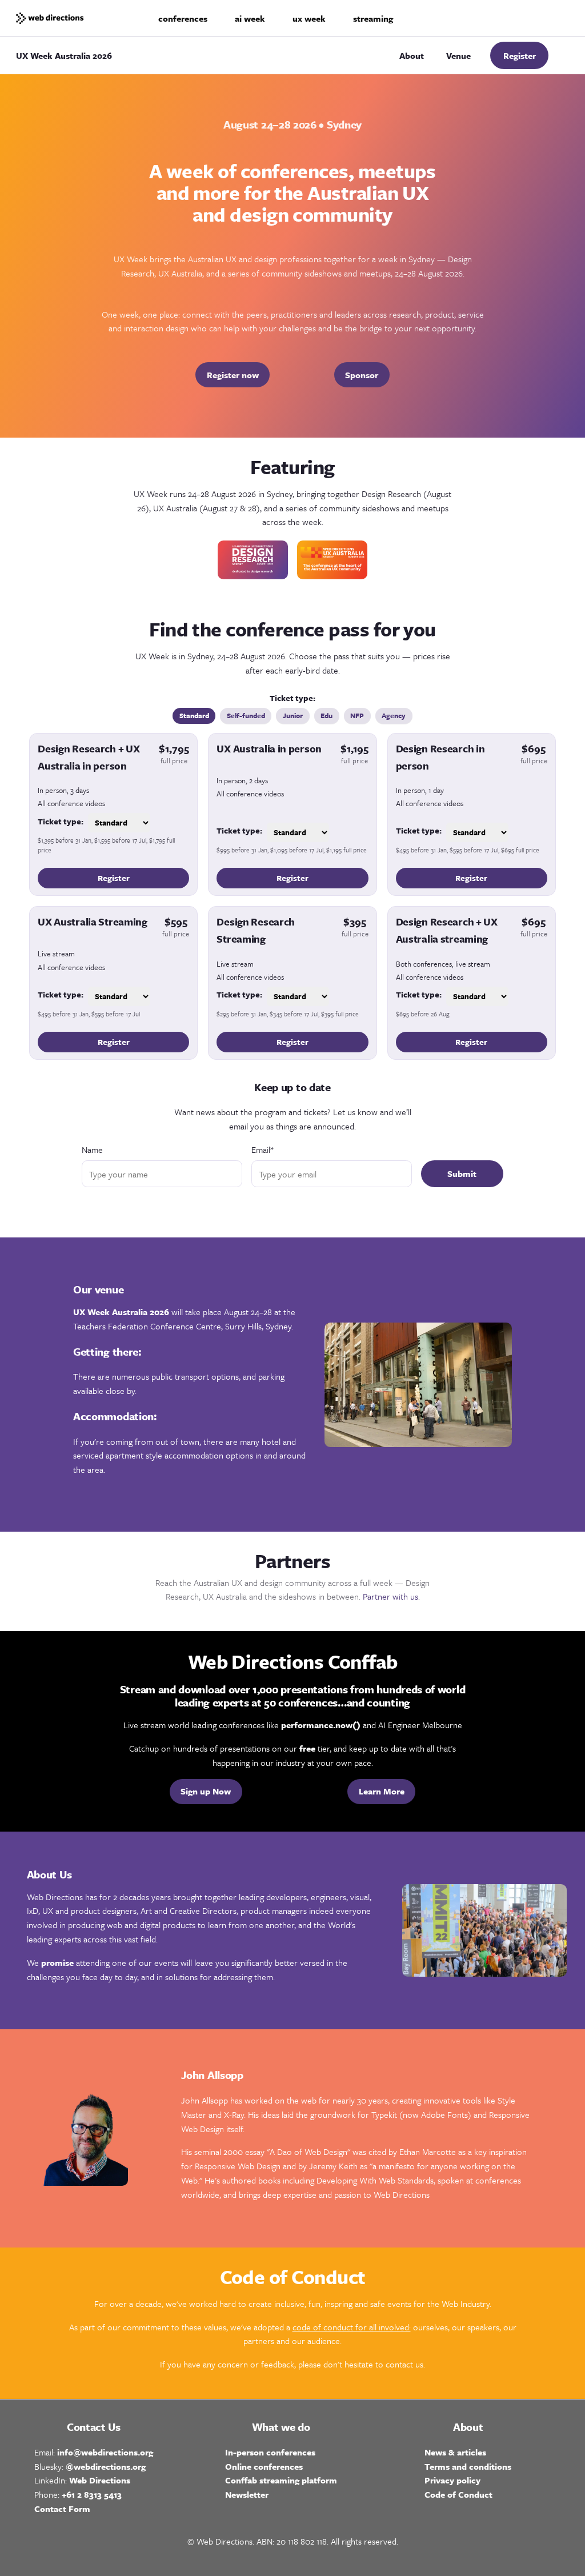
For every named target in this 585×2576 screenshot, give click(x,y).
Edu (326, 715)
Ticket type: (61, 821)
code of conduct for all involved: (352, 2327)
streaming (373, 18)
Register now (233, 375)
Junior (293, 715)
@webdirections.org (106, 2466)
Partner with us (390, 1596)
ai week (250, 18)
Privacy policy (452, 2480)
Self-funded (246, 715)
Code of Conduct (458, 2494)
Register (520, 55)
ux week (309, 18)
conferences (183, 18)
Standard (194, 715)
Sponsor (362, 375)
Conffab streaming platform (281, 2480)
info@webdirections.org (105, 2452)
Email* (262, 1149)
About (412, 55)
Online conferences (264, 2466)
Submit (462, 1173)
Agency (394, 715)
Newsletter (247, 2494)
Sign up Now (206, 1791)
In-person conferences (270, 2452)
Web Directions (100, 2480)
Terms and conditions (468, 2466)
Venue (458, 55)
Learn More (382, 1791)
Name (92, 1149)
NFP (357, 715)
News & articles (455, 2452)
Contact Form (62, 2509)
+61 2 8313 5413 (92, 2494)
